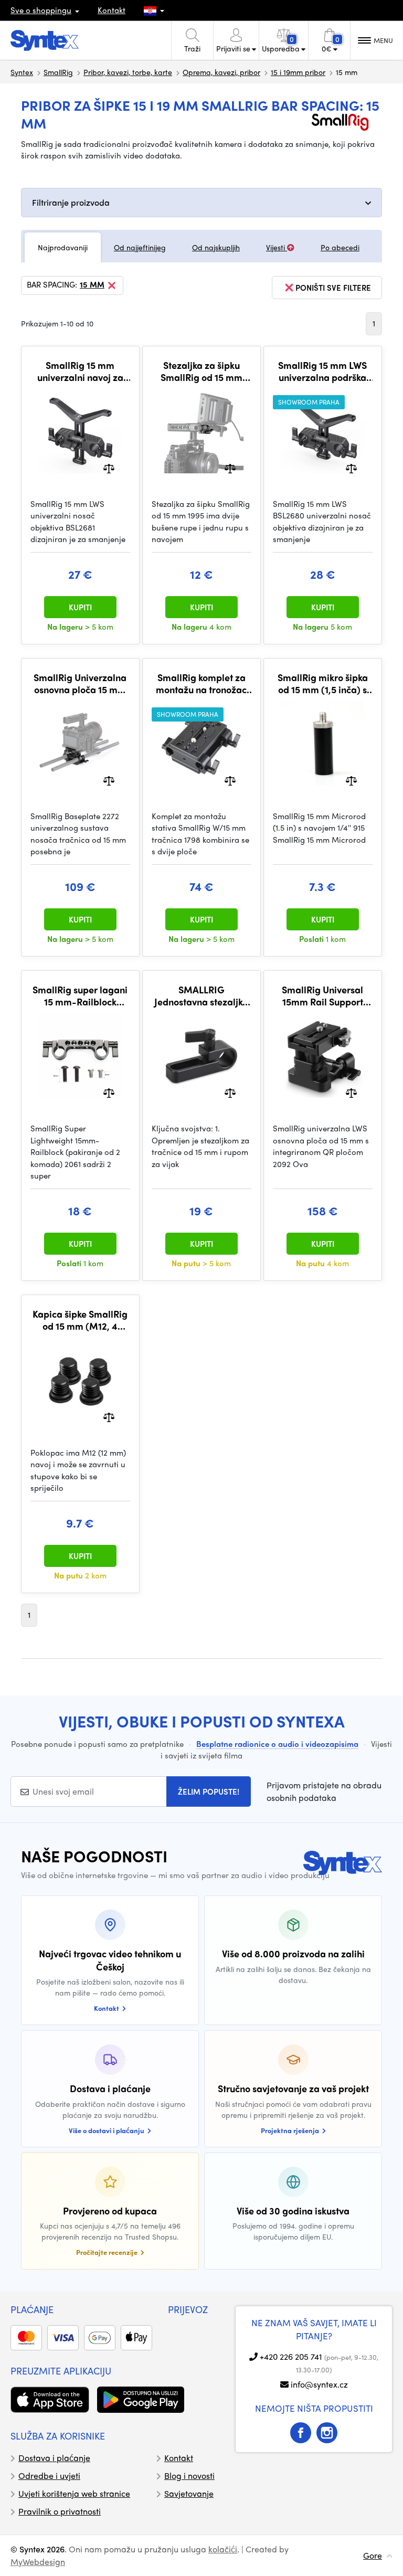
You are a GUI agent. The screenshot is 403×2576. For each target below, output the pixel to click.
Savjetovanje (189, 2493)
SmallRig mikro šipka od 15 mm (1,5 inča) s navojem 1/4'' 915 (323, 683)
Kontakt (112, 10)
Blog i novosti (189, 2476)
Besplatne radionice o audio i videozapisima (277, 1744)
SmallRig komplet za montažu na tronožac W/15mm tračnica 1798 (201, 683)
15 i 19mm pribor (298, 72)
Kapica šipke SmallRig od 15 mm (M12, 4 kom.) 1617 (80, 1320)
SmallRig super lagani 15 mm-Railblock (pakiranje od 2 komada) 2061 (80, 996)
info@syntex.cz (319, 2384)
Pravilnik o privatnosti (60, 2511)
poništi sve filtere (333, 288)
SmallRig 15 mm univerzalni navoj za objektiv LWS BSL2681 (80, 371)
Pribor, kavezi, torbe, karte (128, 72)
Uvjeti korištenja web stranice (74, 2493)
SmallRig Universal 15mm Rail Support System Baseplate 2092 (322, 996)
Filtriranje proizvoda (71, 202)
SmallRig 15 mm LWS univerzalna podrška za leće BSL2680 (322, 371)
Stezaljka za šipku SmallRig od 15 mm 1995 (201, 371)
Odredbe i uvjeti (49, 2476)
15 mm (92, 285)
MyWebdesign (38, 2562)
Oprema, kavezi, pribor (221, 72)
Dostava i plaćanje (54, 2458)
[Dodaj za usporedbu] (109, 467)
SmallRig (58, 72)
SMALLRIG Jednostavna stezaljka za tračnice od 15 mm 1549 (201, 996)
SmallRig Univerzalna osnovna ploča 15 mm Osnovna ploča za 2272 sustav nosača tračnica (80, 683)
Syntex (22, 72)
